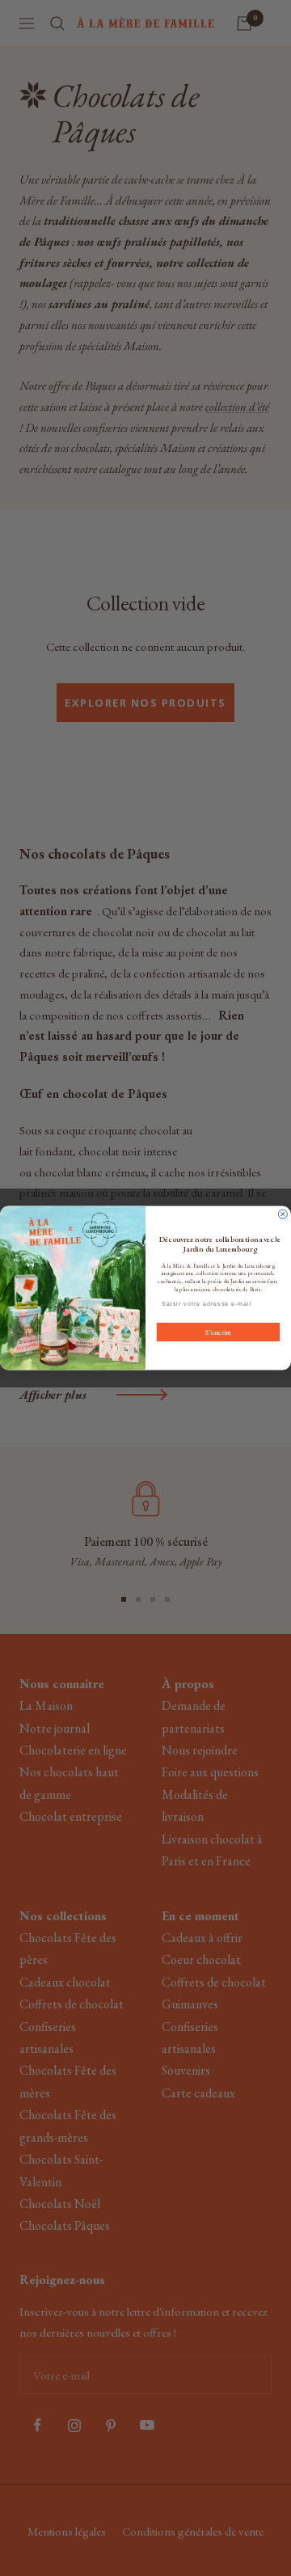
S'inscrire (218, 1332)
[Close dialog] (283, 1214)
